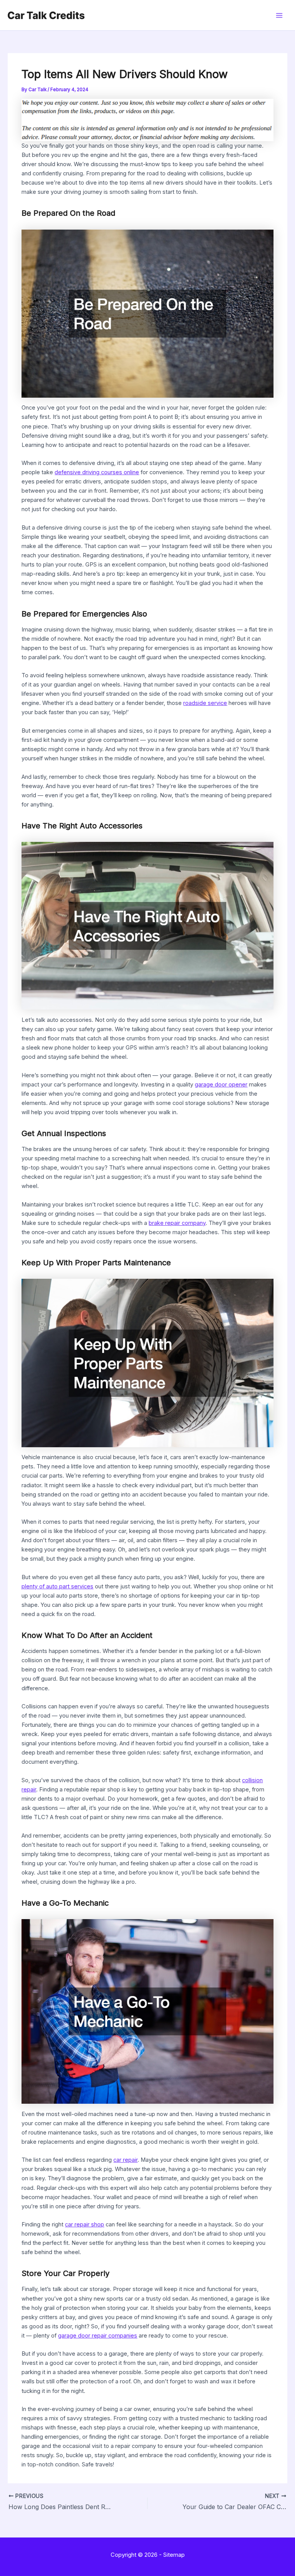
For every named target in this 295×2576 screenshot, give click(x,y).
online (131, 472)
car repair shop (85, 2224)
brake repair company (177, 1223)
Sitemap (174, 2555)
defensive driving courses (88, 472)
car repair (125, 2160)
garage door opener (221, 1085)
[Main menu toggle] (279, 15)
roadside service (205, 703)
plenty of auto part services (57, 1586)
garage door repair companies (98, 2336)
